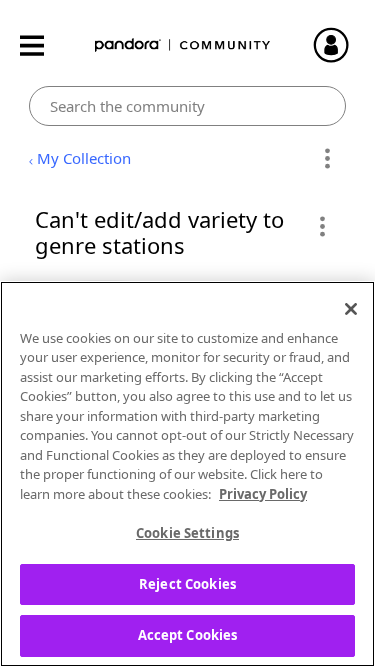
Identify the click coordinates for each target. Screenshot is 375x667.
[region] (187, 474)
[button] (321, 226)
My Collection (84, 158)
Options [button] (327, 159)
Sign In (340, 45)
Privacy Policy (263, 494)
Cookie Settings (187, 533)
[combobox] (187, 106)
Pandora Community (183, 45)
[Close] (351, 309)
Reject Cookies (187, 584)
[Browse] (42, 45)
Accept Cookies (188, 635)
